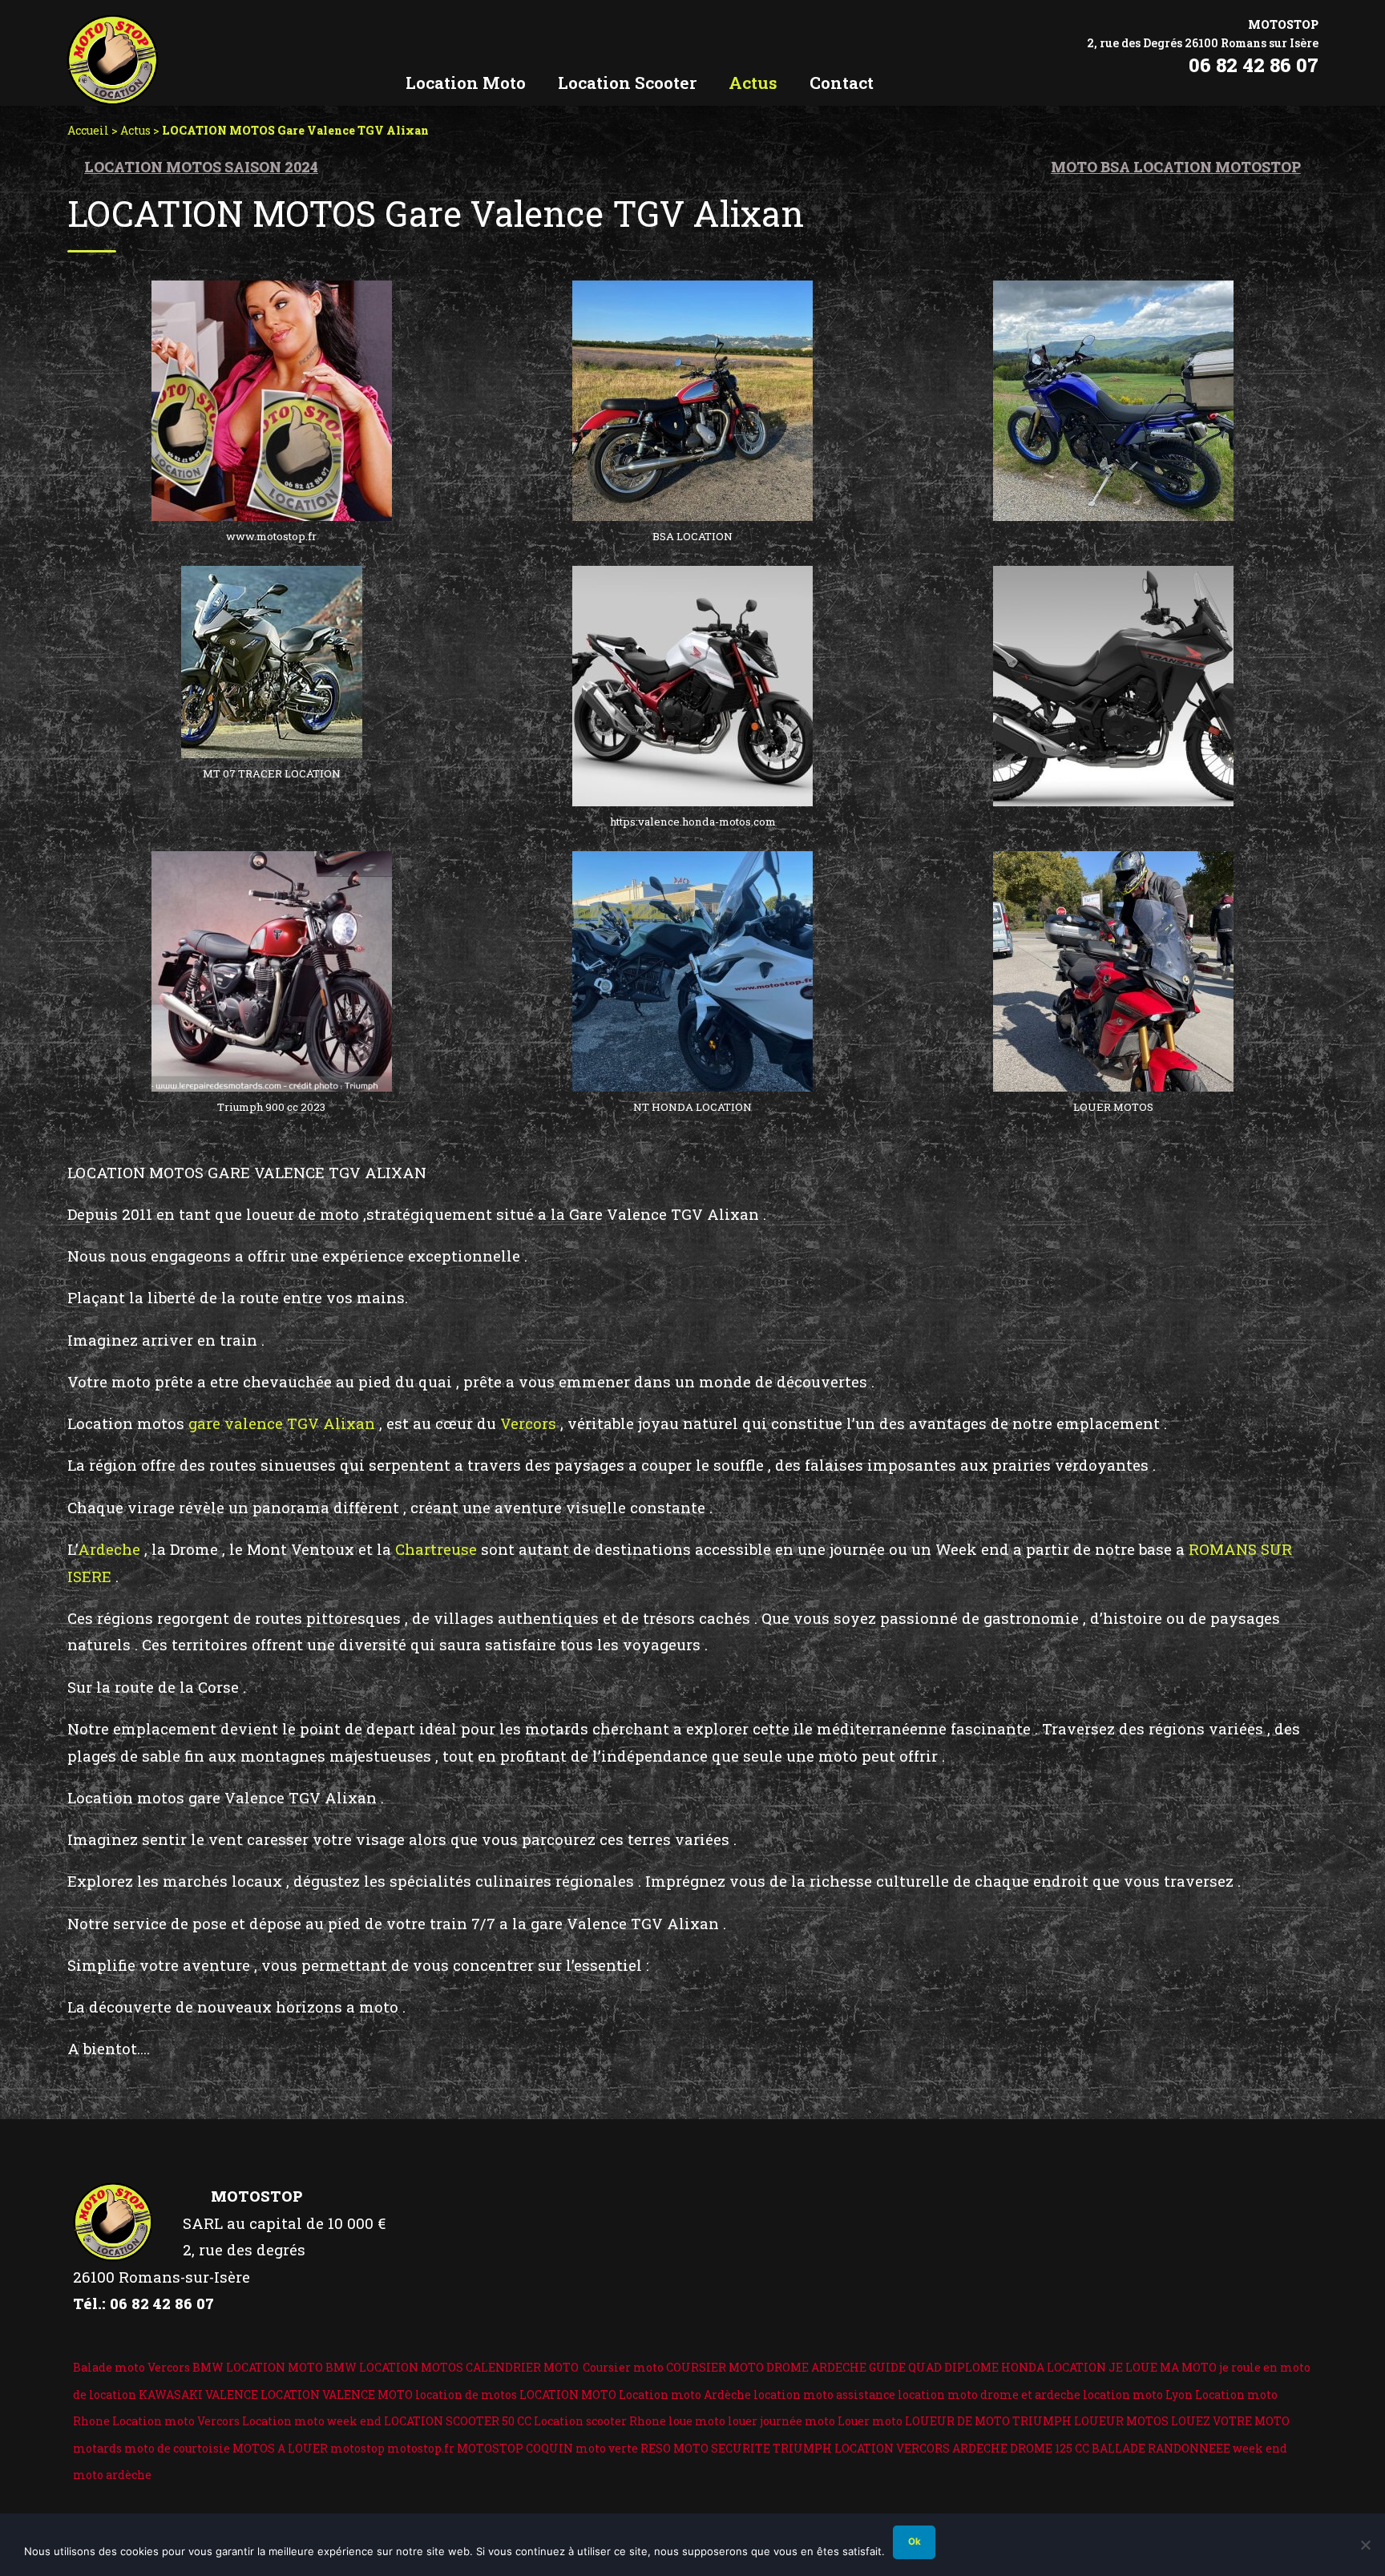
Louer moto (870, 2421)
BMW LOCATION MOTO (258, 2367)
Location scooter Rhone (600, 2421)
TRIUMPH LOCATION (833, 2448)
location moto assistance (824, 2394)
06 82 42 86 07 (1254, 65)
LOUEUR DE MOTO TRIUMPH (988, 2421)
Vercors (528, 1423)
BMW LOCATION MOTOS (394, 2367)
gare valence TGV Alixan (280, 1423)
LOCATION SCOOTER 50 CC (458, 2421)
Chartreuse (436, 1549)
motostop (357, 2448)
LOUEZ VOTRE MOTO (1230, 2421)
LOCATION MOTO (568, 2394)
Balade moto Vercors (131, 2367)
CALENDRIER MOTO (522, 2367)
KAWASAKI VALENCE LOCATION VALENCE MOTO (276, 2394)
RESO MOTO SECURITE (705, 2448)
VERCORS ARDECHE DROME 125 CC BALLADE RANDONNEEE (1063, 2448)
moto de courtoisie (177, 2448)
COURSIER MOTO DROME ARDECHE (766, 2367)
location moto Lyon (1138, 2394)
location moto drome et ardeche (989, 2394)
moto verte (607, 2448)
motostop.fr (421, 2448)
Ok (915, 2542)
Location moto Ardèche (685, 2394)
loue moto (697, 2421)
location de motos (466, 2394)
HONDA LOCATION (1054, 2367)
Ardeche (109, 1549)
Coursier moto (623, 2367)
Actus (135, 130)
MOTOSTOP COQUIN (515, 2448)
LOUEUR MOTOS (1121, 2421)
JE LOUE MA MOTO (1163, 2367)
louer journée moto (781, 2421)
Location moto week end (312, 2421)
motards (97, 2448)
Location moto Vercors (176, 2421)
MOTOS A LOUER (280, 2448)
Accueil (88, 130)
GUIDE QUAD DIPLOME (934, 2367)
